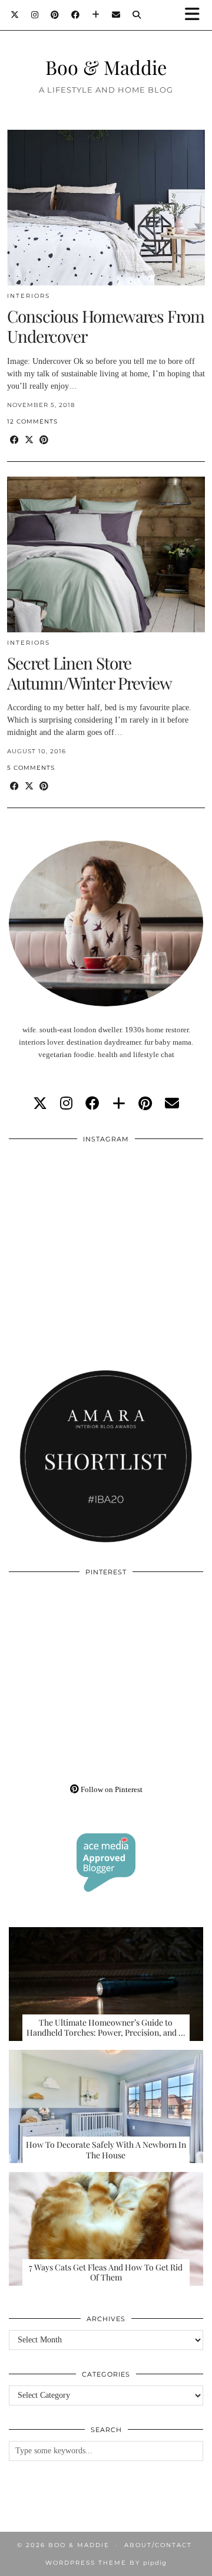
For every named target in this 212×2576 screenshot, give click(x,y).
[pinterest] (145, 1104)
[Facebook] (76, 15)
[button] (196, 15)
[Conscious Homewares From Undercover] (106, 208)
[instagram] (66, 1104)
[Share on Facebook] (14, 440)
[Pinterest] (55, 15)
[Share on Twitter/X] (29, 440)
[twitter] (40, 1104)
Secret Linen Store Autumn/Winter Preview (90, 673)
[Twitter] (15, 15)
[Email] (116, 15)
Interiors (29, 296)
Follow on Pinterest (111, 1789)
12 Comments (32, 421)
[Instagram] (35, 15)
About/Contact (158, 2545)
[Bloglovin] (96, 15)
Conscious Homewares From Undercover (106, 326)
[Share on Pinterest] (44, 440)
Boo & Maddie (106, 67)
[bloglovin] (119, 1104)
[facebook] (92, 1104)
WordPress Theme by (106, 2563)
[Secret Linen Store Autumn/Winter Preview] (106, 554)
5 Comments (31, 768)
